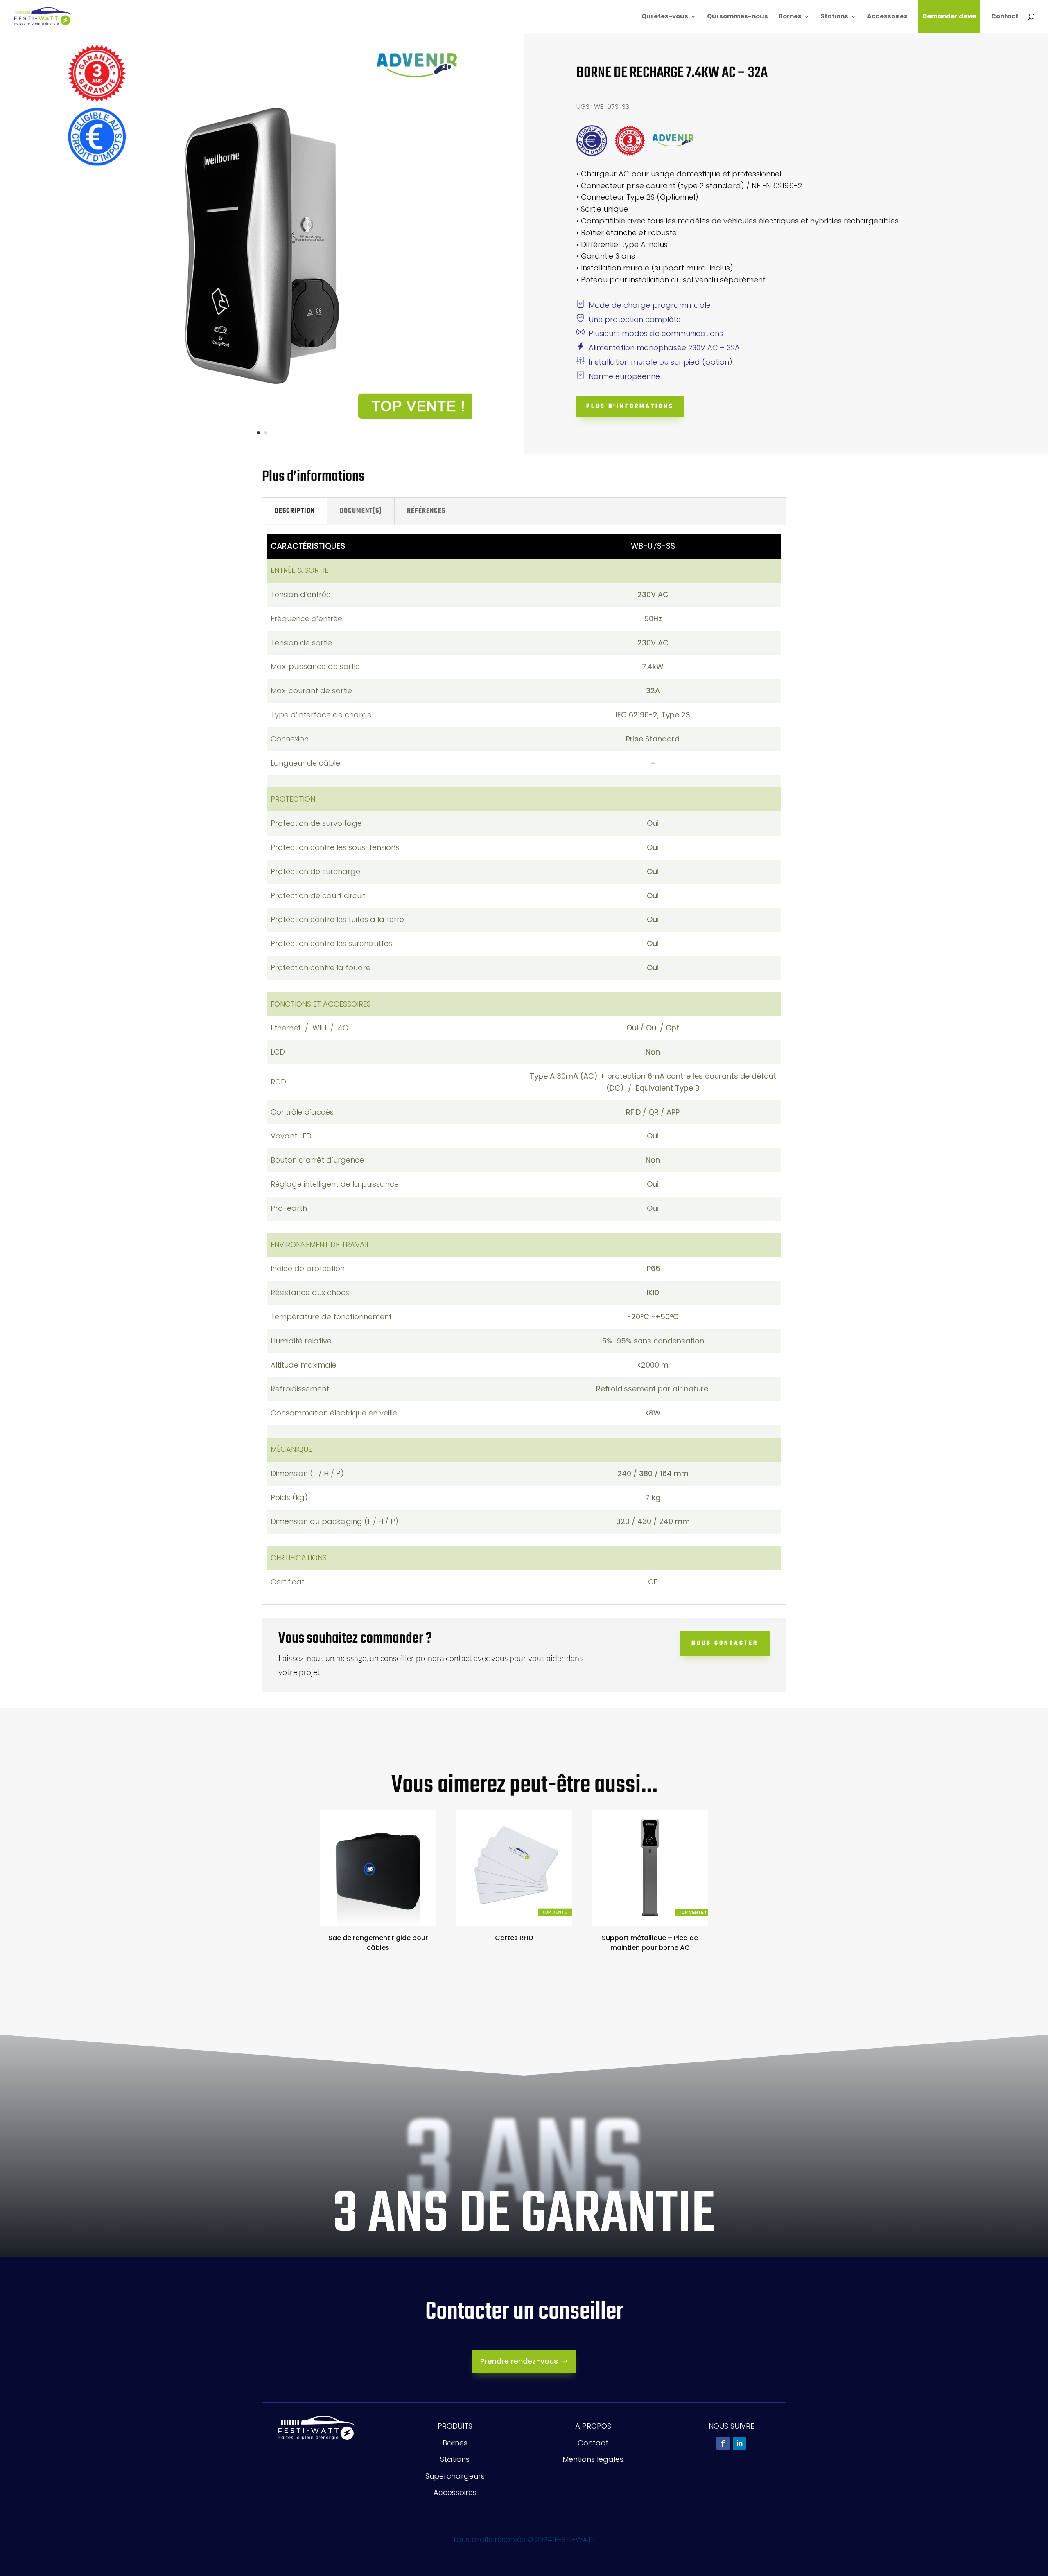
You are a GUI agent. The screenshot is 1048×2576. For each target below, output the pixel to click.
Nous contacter (725, 1643)
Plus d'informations (630, 407)
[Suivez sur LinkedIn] (739, 2443)
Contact (1005, 17)
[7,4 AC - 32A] (262, 449)
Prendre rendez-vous (519, 2361)
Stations (834, 17)
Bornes (790, 17)
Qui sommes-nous (737, 17)
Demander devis (949, 16)
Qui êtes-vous (665, 17)
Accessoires (887, 17)
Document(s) (361, 511)
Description (295, 511)
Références (426, 511)
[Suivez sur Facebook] (723, 2443)
